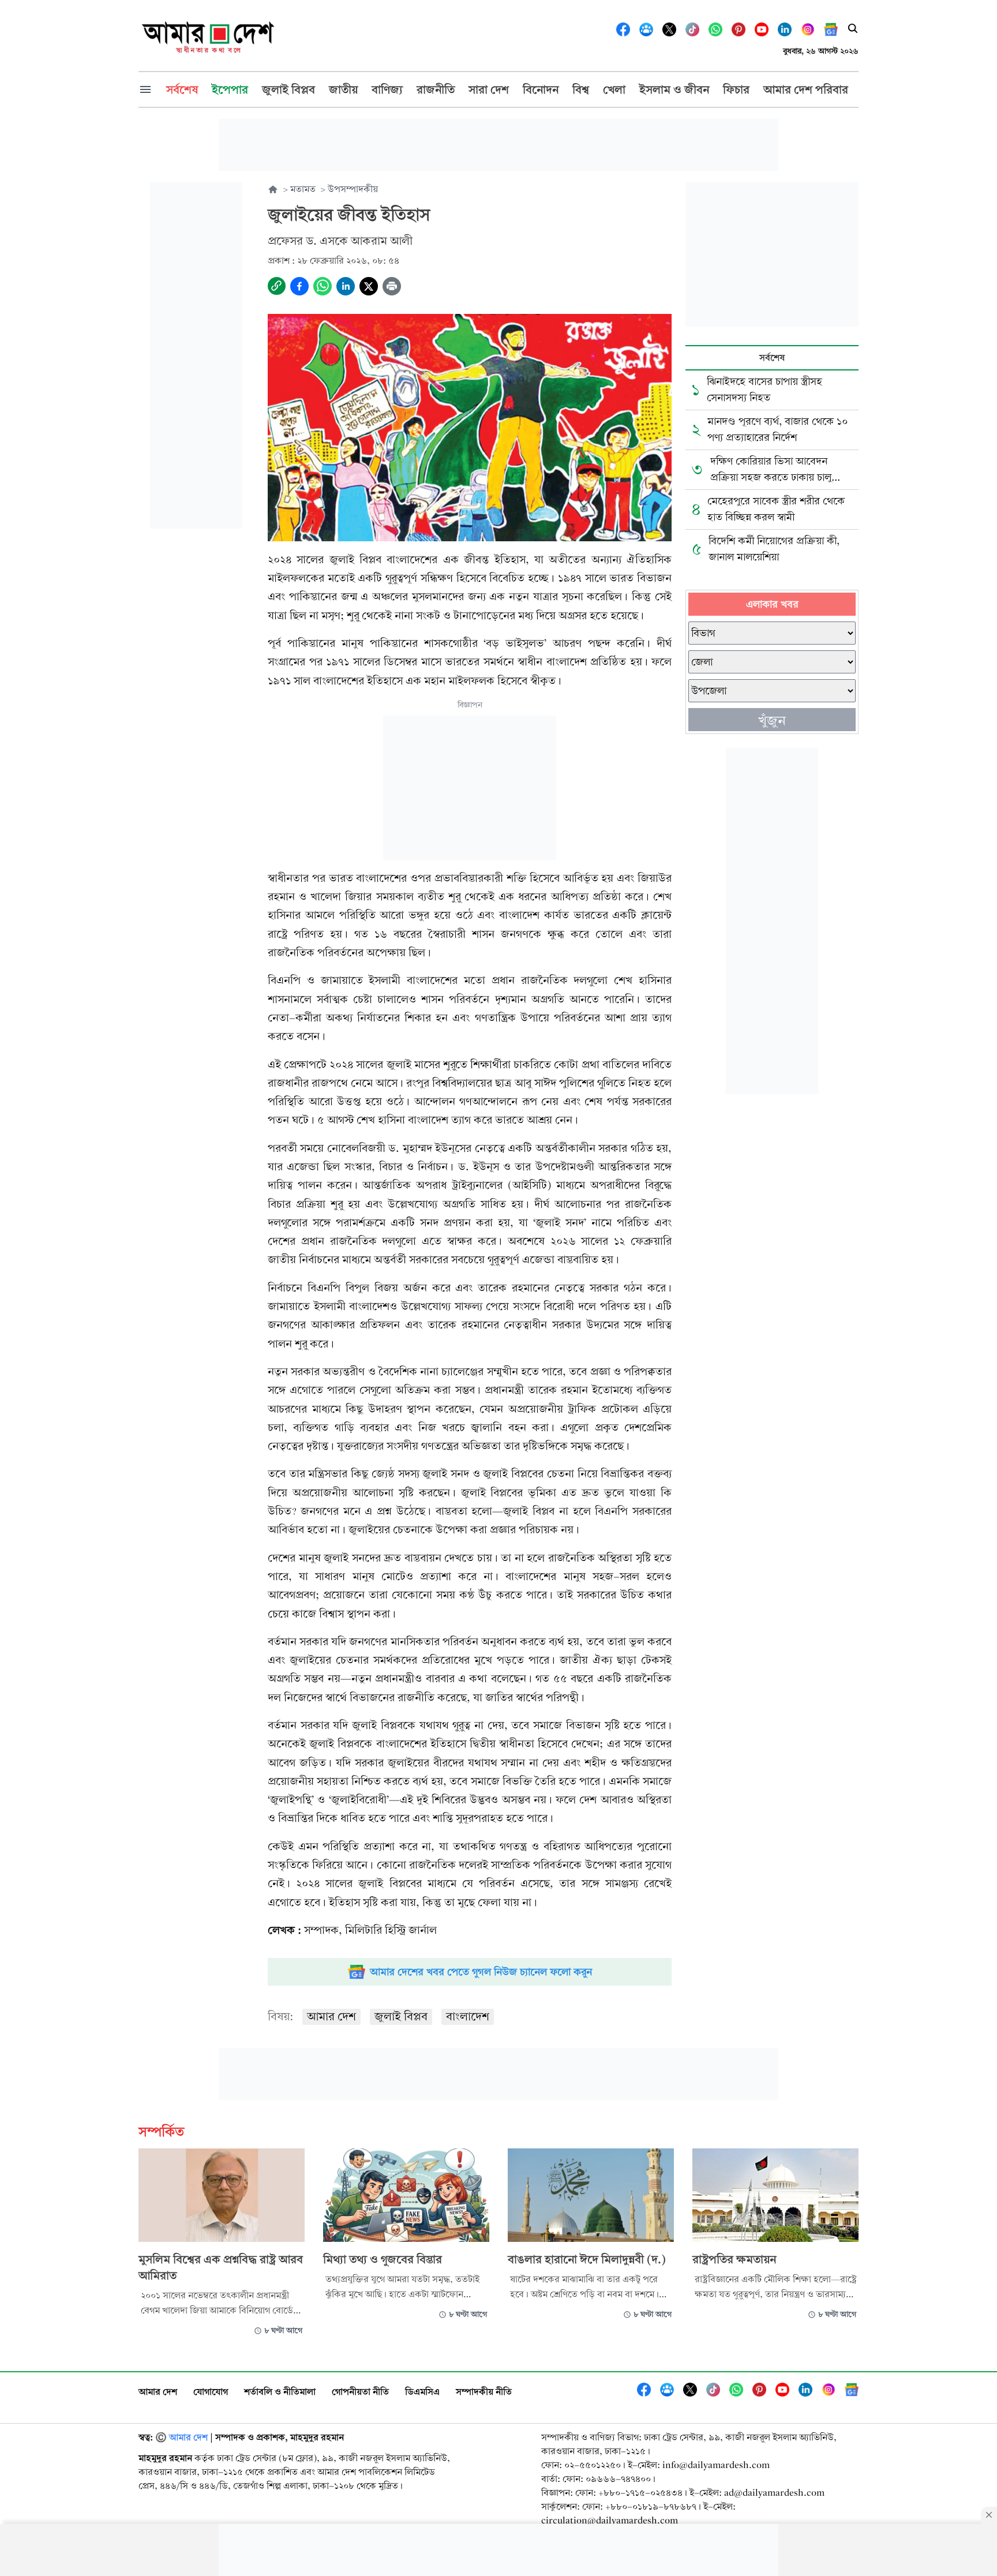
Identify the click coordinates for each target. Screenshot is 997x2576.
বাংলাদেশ (468, 2017)
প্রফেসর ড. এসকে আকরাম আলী (340, 241)
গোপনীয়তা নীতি (360, 2392)
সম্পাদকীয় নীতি (484, 2392)
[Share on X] (369, 286)
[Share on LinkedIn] (346, 286)
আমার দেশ (331, 2017)
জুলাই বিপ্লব (401, 2017)
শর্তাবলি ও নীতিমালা (280, 2392)
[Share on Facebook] (299, 286)
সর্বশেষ (772, 357)
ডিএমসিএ (422, 2392)
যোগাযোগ (211, 2392)
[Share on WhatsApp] (323, 286)
